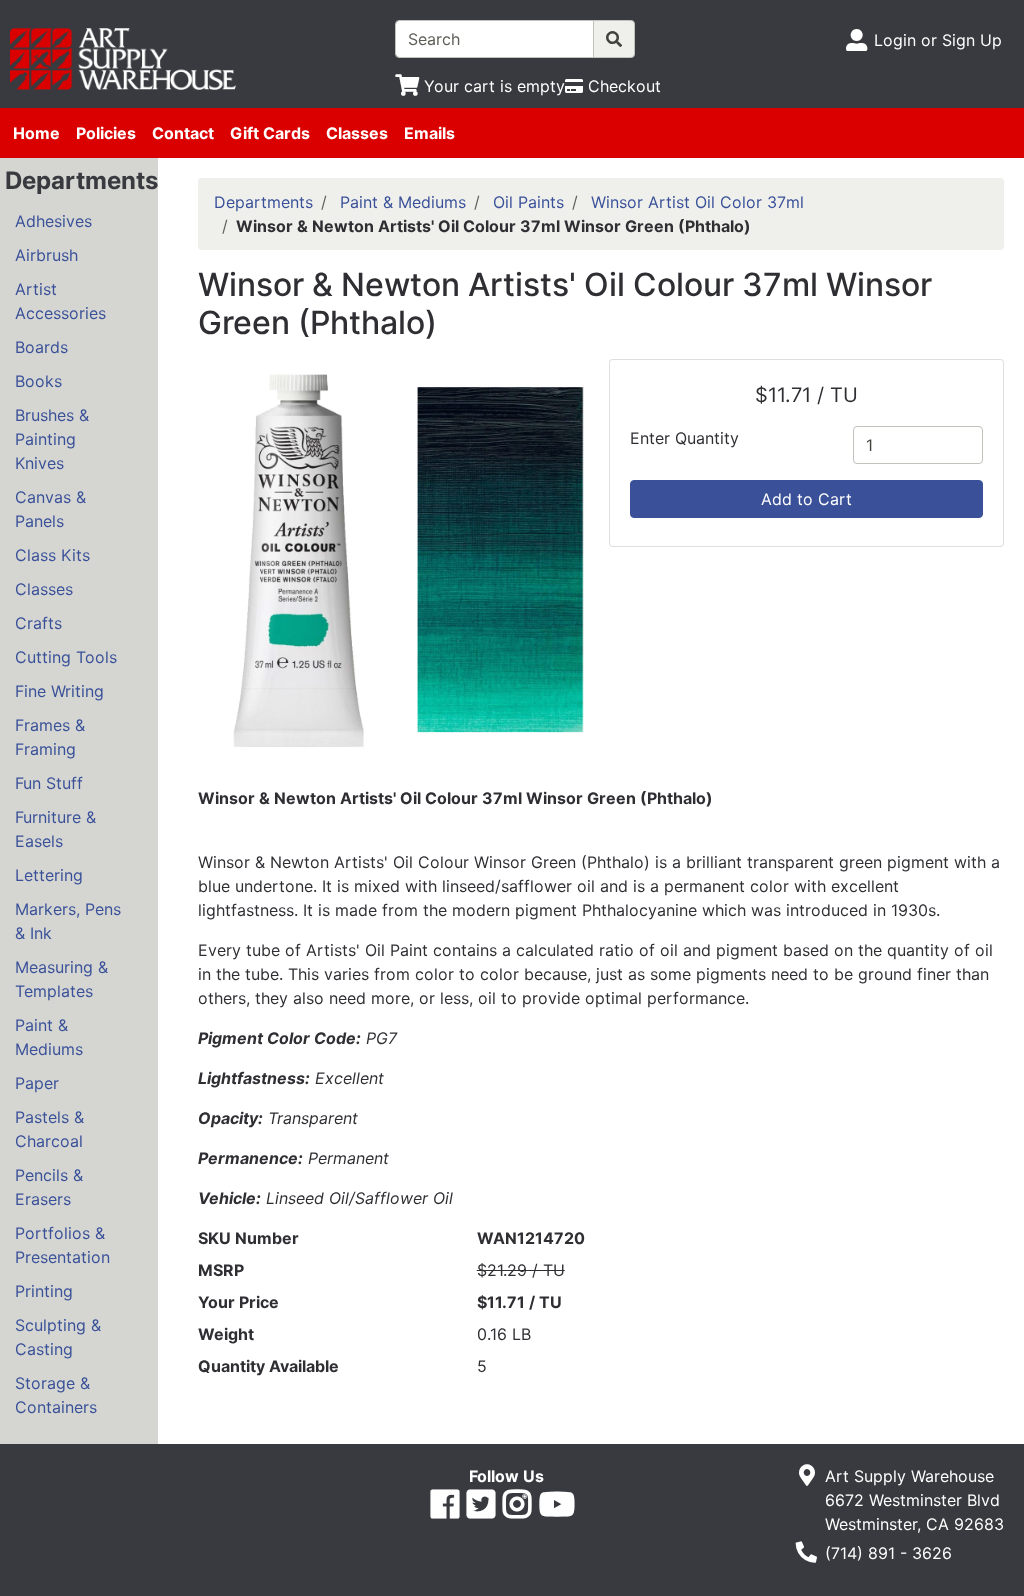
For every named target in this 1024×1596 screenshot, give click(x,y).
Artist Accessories (60, 301)
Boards (41, 347)
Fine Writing (59, 691)
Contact (183, 133)
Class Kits (52, 555)
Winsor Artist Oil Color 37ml (697, 202)
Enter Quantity (684, 438)
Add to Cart (806, 499)
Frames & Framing (50, 737)
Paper (37, 1083)
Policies (106, 133)
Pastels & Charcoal (49, 1129)
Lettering (49, 875)
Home (36, 133)
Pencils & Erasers (49, 1187)
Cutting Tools (66, 657)
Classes (357, 133)
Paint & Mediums (49, 1037)
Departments (263, 202)
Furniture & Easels (55, 829)
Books (38, 381)
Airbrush (46, 255)
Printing (44, 1291)
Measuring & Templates (61, 979)
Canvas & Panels (50, 509)
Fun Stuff (49, 783)
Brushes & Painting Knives (52, 439)
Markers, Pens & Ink (68, 921)
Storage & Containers (56, 1395)
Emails (429, 133)
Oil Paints (528, 202)
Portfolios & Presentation (62, 1245)
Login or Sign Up (938, 40)
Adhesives (53, 221)
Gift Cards (270, 133)
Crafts (38, 623)
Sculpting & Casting (58, 1337)
